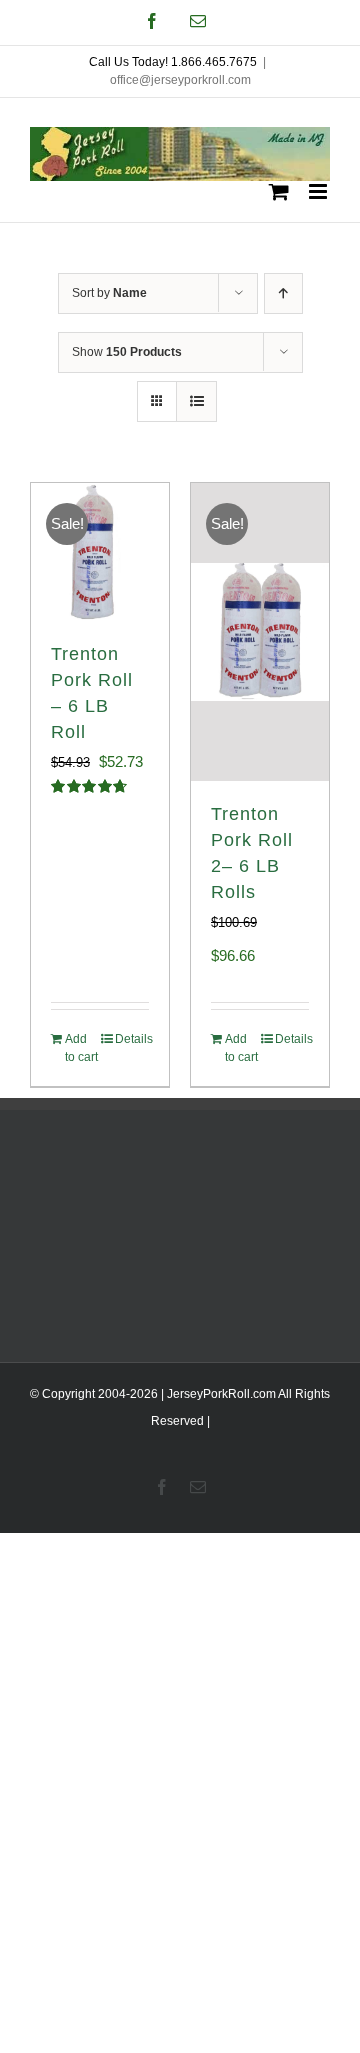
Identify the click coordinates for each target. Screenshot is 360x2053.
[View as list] (196, 401)
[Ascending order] (283, 293)
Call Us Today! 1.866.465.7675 (173, 62)
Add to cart (81, 1048)
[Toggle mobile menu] (319, 191)
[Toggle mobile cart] (279, 191)
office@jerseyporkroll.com (180, 80)
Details (132, 1039)
